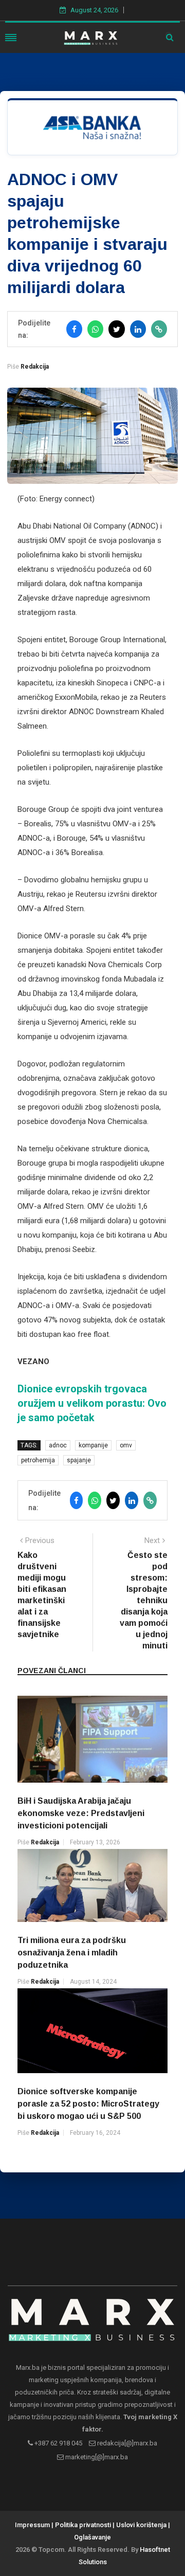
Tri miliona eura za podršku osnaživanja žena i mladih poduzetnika (72, 1953)
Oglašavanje (92, 2537)
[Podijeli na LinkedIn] (138, 329)
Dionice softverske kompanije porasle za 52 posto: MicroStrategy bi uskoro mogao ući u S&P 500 (88, 2104)
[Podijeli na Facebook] (74, 329)
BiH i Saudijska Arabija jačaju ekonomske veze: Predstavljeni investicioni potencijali (81, 1813)
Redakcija (35, 367)
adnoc (58, 1445)
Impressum (32, 2525)
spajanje (79, 1460)
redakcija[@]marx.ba (126, 2443)
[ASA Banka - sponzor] (92, 127)
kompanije (93, 1445)
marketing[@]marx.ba (96, 2457)
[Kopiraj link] (159, 329)
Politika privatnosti (83, 2525)
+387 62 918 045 (58, 2443)
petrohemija (38, 1460)
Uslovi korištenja (141, 2525)
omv (126, 1445)
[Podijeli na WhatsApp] (95, 329)
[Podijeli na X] (116, 329)
